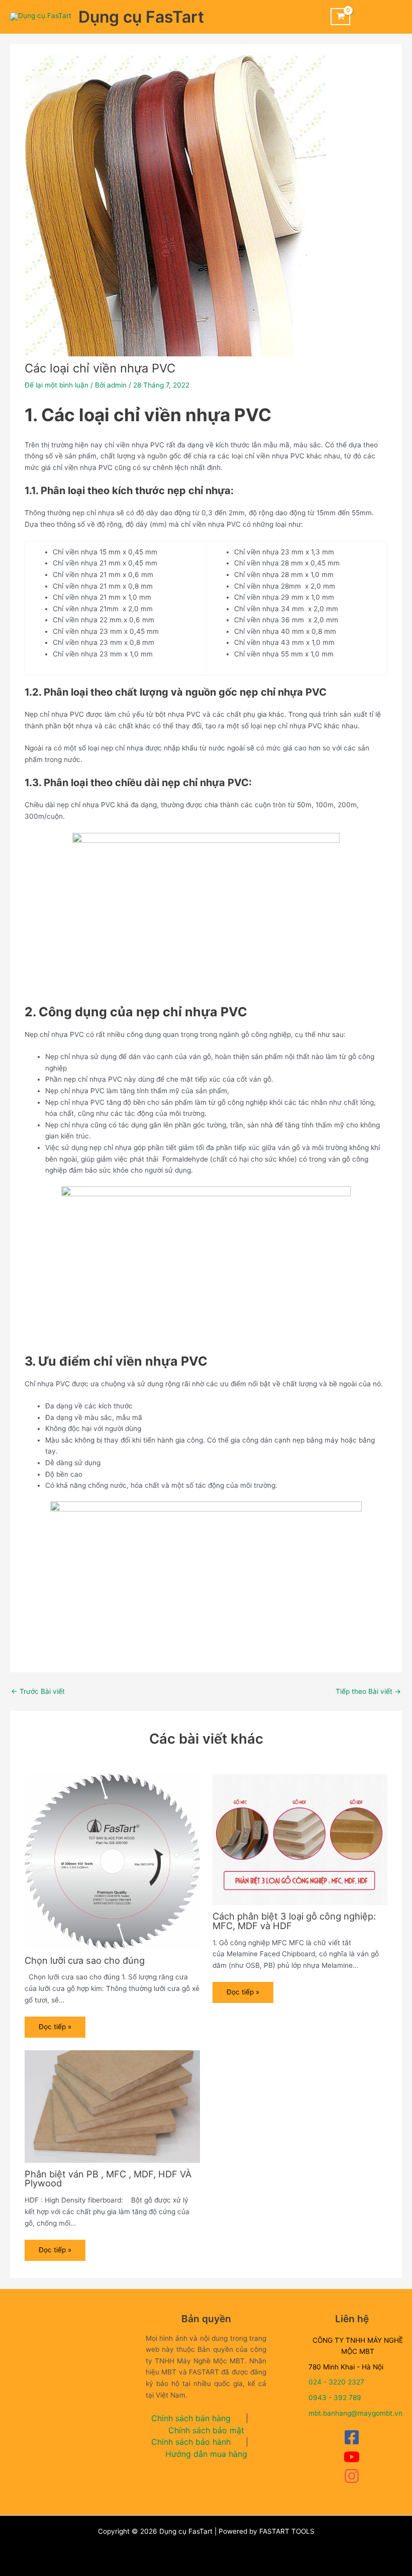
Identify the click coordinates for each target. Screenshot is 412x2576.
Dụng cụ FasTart (141, 17)
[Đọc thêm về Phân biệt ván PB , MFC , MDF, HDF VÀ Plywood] (112, 2106)
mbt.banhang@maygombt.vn (355, 2413)
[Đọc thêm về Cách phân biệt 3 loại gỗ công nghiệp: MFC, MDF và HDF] (300, 1839)
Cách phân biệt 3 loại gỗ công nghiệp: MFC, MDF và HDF (294, 1921)
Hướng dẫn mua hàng (206, 2454)
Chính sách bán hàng (191, 2418)
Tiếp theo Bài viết (368, 1692)
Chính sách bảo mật (206, 2430)
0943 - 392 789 (335, 2398)
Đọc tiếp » (55, 2027)
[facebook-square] (352, 2443)
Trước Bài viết (38, 1692)
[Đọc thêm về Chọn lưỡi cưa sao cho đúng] (112, 1860)
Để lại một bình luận (57, 385)
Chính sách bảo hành (191, 2442)
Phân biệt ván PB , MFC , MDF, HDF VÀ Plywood (108, 2178)
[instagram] (352, 2482)
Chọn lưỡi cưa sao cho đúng (85, 1960)
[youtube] (352, 2462)
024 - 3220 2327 (336, 2382)
